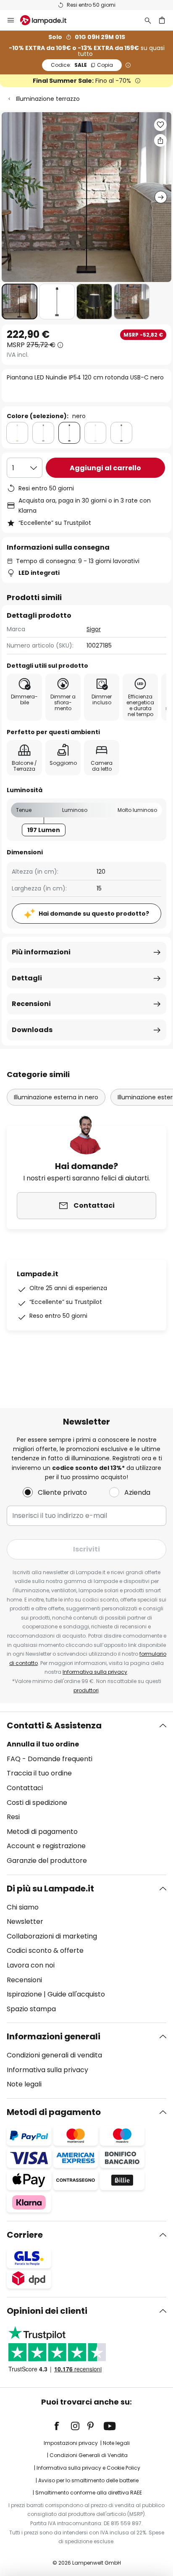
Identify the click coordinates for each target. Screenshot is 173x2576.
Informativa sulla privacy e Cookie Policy (88, 2468)
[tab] (86, 1793)
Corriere (25, 2235)
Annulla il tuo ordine (43, 1744)
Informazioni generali (54, 2036)
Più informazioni (41, 952)
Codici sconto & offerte (45, 1950)
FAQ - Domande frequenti (50, 1759)
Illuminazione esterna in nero (56, 1097)
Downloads (32, 1030)
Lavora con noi (31, 1965)
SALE (82, 65)
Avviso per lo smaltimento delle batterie (88, 2480)
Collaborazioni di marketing (52, 1936)
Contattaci (25, 1788)
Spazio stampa (31, 2009)
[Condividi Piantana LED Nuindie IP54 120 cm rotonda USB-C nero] (160, 140)
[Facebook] (62, 2426)
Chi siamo (23, 1907)
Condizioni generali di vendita (54, 2055)
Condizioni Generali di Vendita (89, 2455)
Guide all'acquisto (76, 1994)
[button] (20, 302)
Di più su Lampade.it (50, 1889)
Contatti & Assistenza (54, 1725)
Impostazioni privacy (71, 2443)
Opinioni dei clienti (47, 2311)
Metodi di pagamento (42, 1832)
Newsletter (25, 1921)
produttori (86, 1690)
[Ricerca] (148, 20)
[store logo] (48, 20)
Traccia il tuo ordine (39, 1773)
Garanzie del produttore (47, 1861)
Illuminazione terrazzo (48, 99)
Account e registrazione (46, 1846)
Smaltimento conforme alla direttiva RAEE (89, 2493)
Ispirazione (24, 1994)
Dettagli (27, 978)
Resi (13, 1817)
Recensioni (31, 1004)
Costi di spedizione (37, 1803)
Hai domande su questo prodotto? (94, 914)
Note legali (24, 2084)
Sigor (94, 629)
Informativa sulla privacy (95, 1672)
